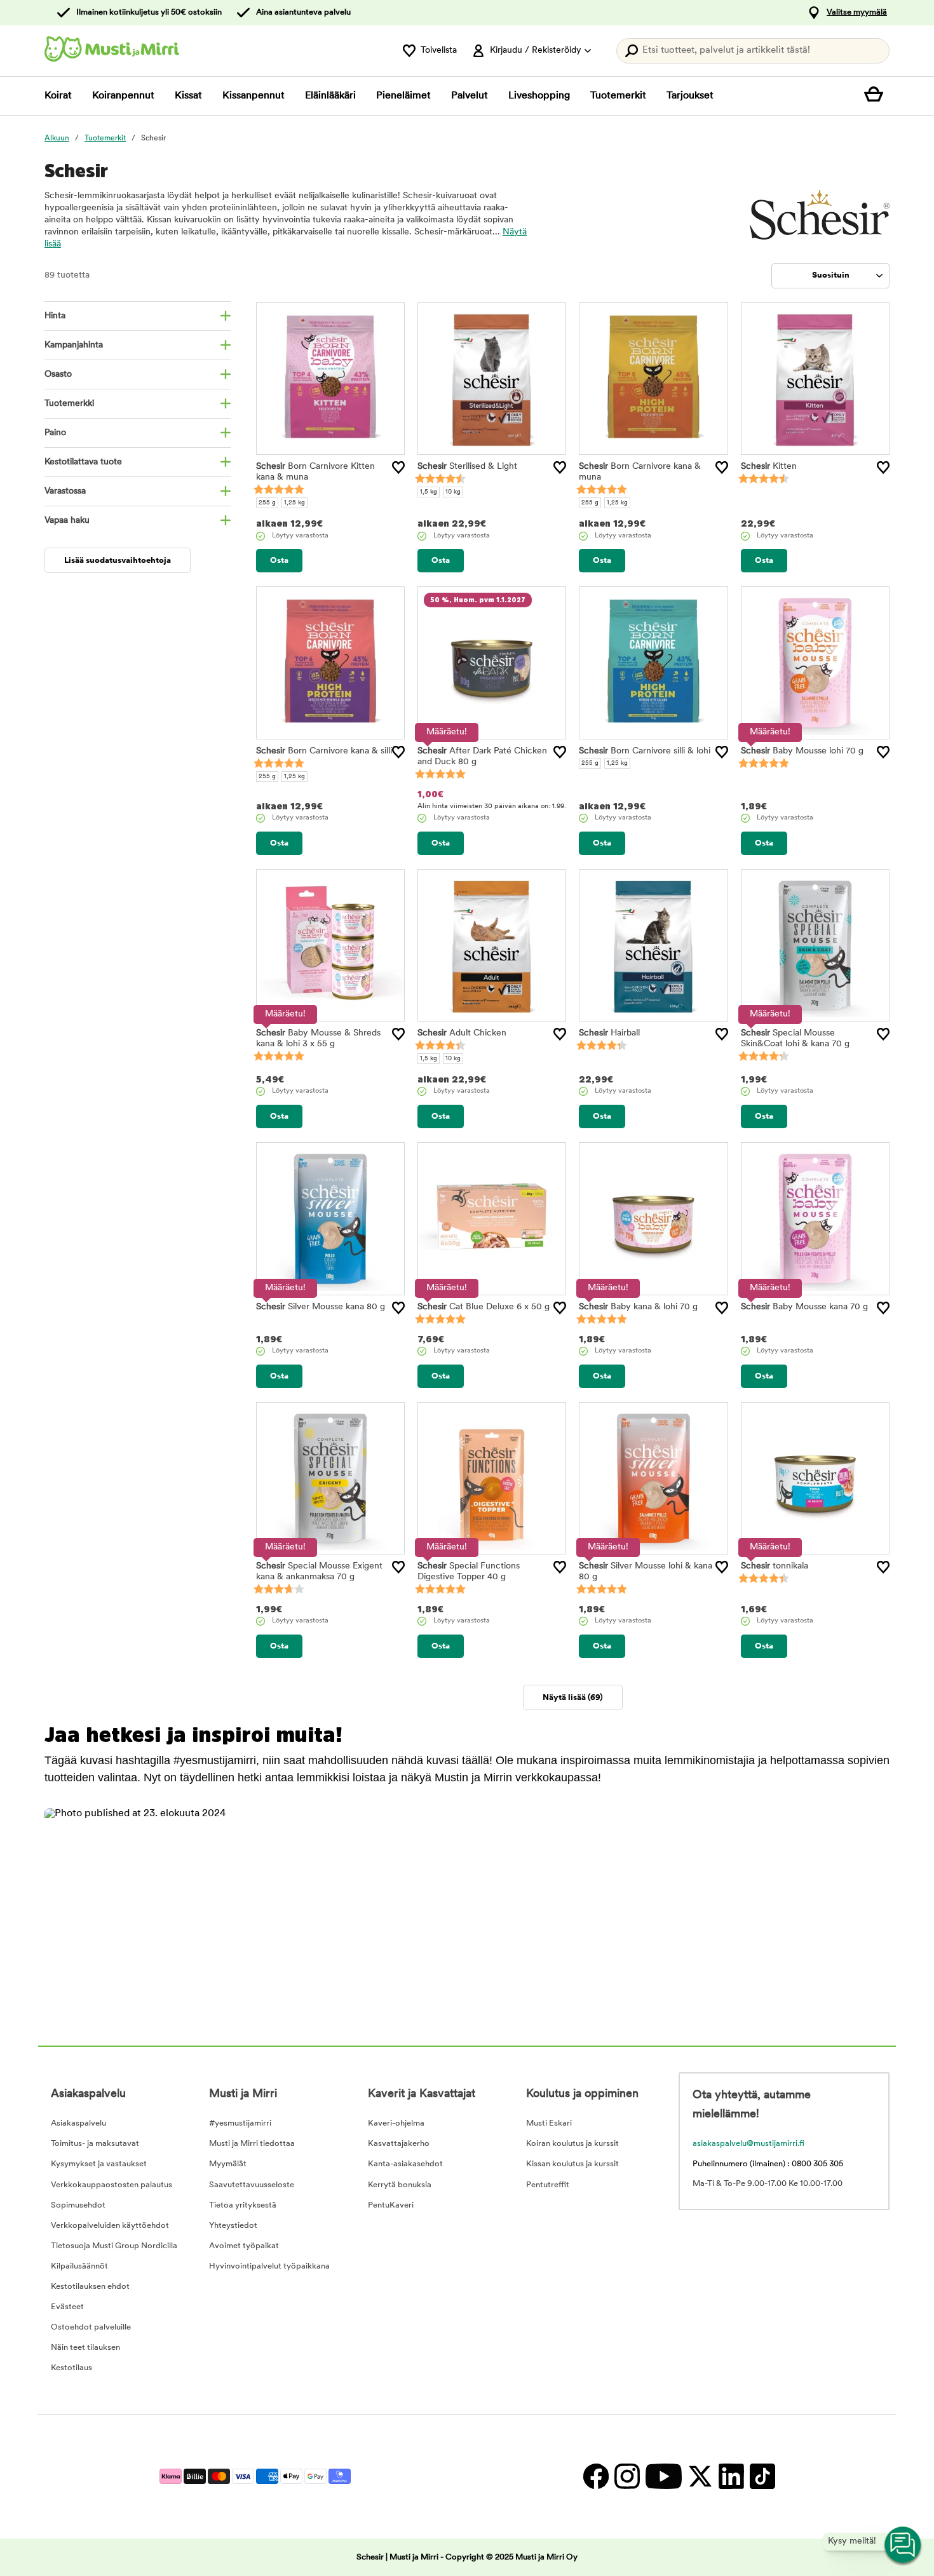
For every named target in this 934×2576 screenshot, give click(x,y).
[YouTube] (663, 2477)
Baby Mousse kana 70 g (804, 1307)
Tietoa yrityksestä (243, 2205)
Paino (55, 433)
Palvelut (470, 96)
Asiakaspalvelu (78, 2123)
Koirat (58, 96)
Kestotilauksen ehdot (90, 2287)
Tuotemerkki (69, 404)
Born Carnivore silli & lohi (645, 751)
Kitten (769, 467)
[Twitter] (700, 2477)
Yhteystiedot (233, 2226)
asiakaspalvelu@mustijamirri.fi (748, 2144)
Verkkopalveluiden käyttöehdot (110, 2226)
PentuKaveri (391, 2205)
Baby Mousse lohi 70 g (802, 751)
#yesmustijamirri (240, 2123)
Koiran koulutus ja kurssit (572, 2144)
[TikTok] (761, 2477)
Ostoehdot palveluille (91, 2327)
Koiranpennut (123, 96)
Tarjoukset (690, 96)
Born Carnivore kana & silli (324, 751)
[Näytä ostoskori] (877, 96)
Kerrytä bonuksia (400, 2185)
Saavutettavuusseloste (252, 2185)
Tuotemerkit (618, 96)
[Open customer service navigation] (904, 2546)
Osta (279, 561)
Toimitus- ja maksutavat (95, 2144)
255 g (267, 503)
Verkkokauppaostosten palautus (112, 2185)
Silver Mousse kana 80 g (321, 1307)
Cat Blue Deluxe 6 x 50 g (484, 1307)
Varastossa (65, 491)
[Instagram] (627, 2477)
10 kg (453, 492)
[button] (146, 1909)
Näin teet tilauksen (85, 2348)
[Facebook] (596, 2477)
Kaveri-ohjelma (396, 2123)
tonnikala (775, 1566)
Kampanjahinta (74, 345)
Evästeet (67, 2307)
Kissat (188, 96)
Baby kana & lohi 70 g (638, 1307)
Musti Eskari (549, 2123)
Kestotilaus (71, 2368)
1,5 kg (429, 492)
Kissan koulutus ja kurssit (572, 2164)
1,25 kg (294, 503)
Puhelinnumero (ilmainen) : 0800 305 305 (768, 2164)
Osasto (58, 374)
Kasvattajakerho (399, 2144)
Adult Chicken (462, 1033)
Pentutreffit (548, 2185)
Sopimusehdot (78, 2205)
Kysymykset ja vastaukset (99, 2164)
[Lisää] (398, 468)
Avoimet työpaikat (244, 2246)
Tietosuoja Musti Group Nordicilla (114, 2246)
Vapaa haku (67, 521)
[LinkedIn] (731, 2477)
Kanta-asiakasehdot (405, 2164)
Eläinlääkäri (330, 96)
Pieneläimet (403, 96)
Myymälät (228, 2164)
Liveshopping (539, 96)
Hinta (55, 316)
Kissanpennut (254, 96)
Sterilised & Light (467, 467)
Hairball (609, 1033)
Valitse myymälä (857, 12)
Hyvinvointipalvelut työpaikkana (269, 2266)
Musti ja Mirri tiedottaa (252, 2144)
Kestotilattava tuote (83, 462)
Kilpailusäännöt (79, 2266)
